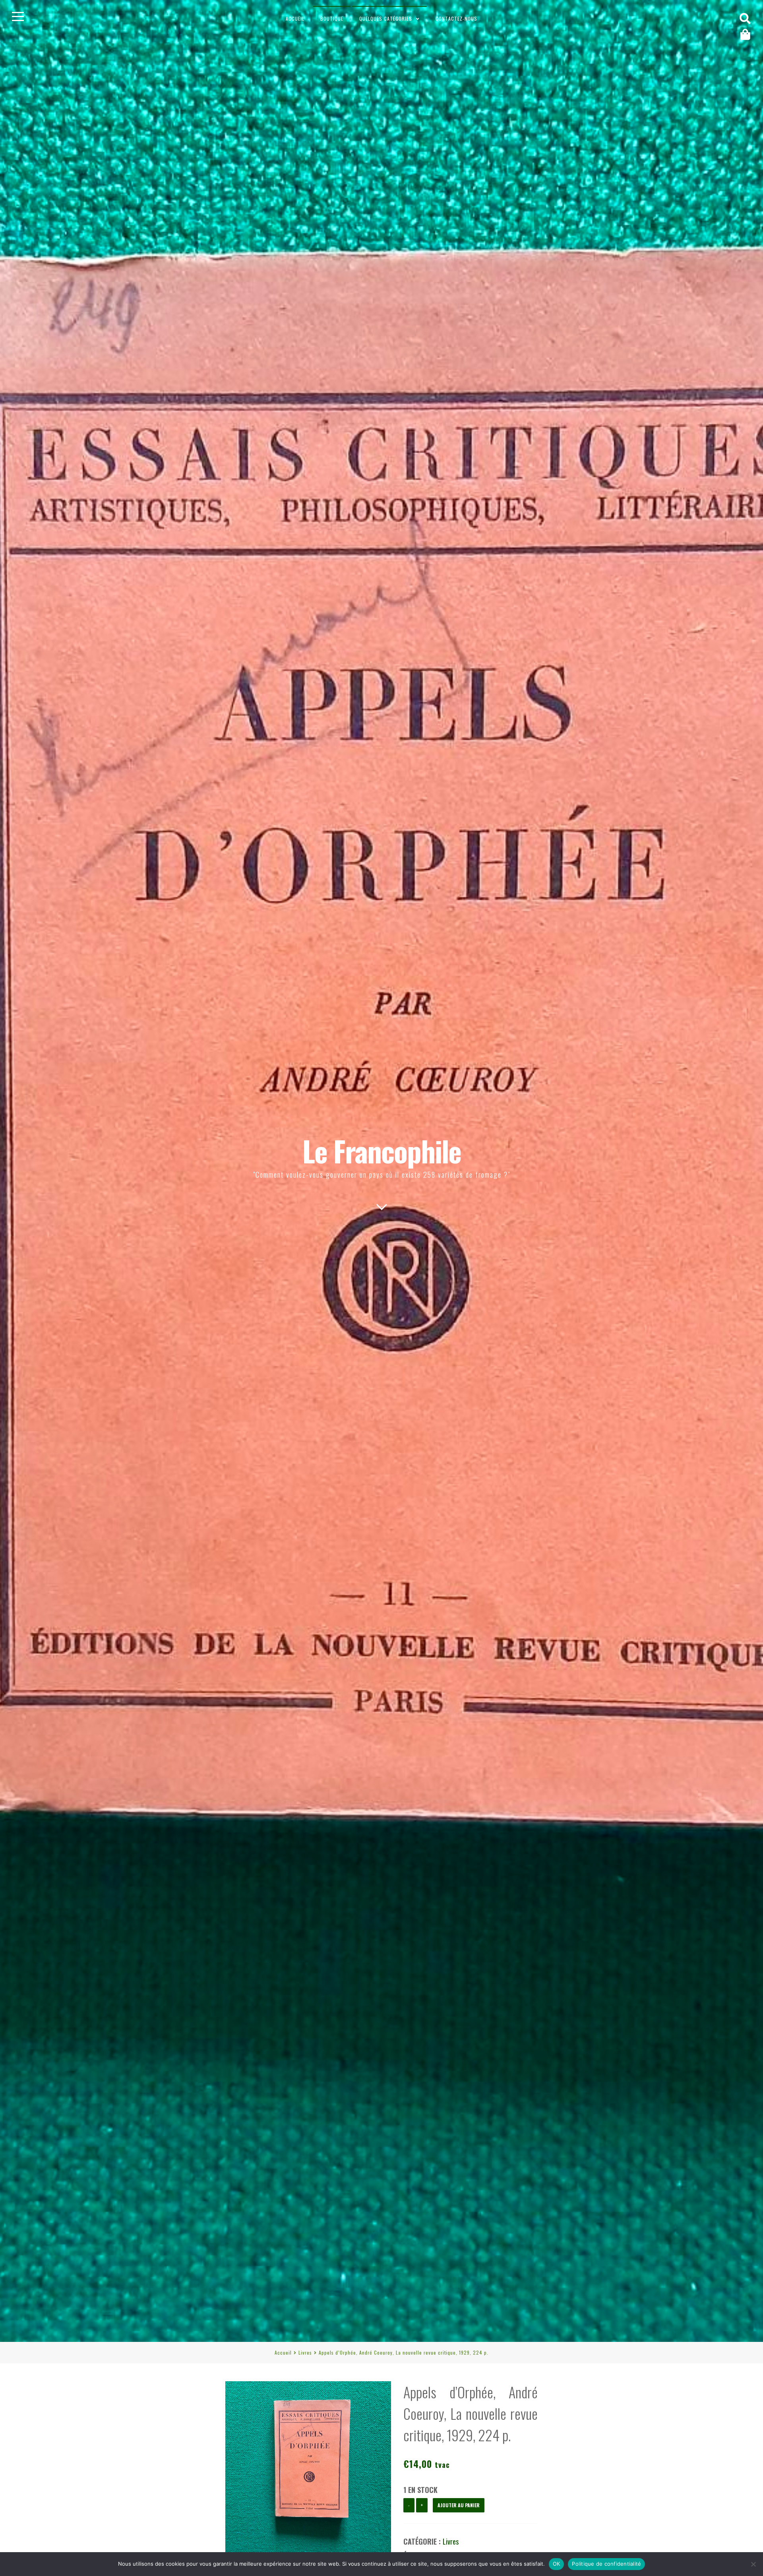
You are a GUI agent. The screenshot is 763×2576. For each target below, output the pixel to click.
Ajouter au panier (459, 2505)
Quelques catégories (386, 18)
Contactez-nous (456, 18)
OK (557, 2564)
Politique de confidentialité (606, 2564)
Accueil (295, 18)
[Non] (753, 2564)
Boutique (332, 18)
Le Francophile (382, 1150)
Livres (305, 2352)
